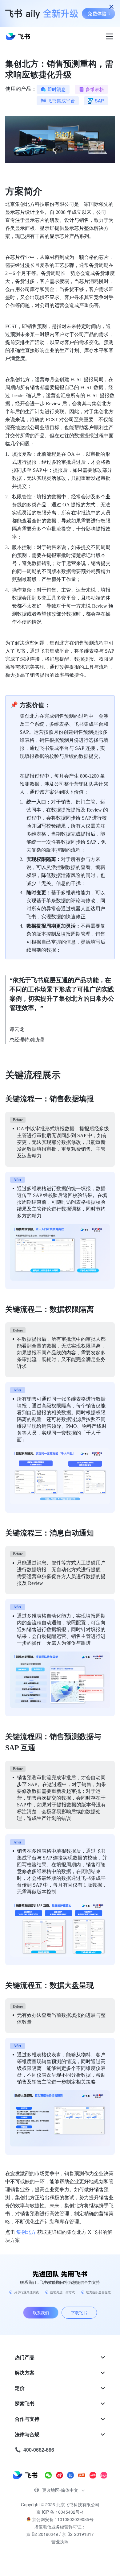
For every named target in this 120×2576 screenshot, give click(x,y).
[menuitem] (60, 2357)
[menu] (60, 2404)
